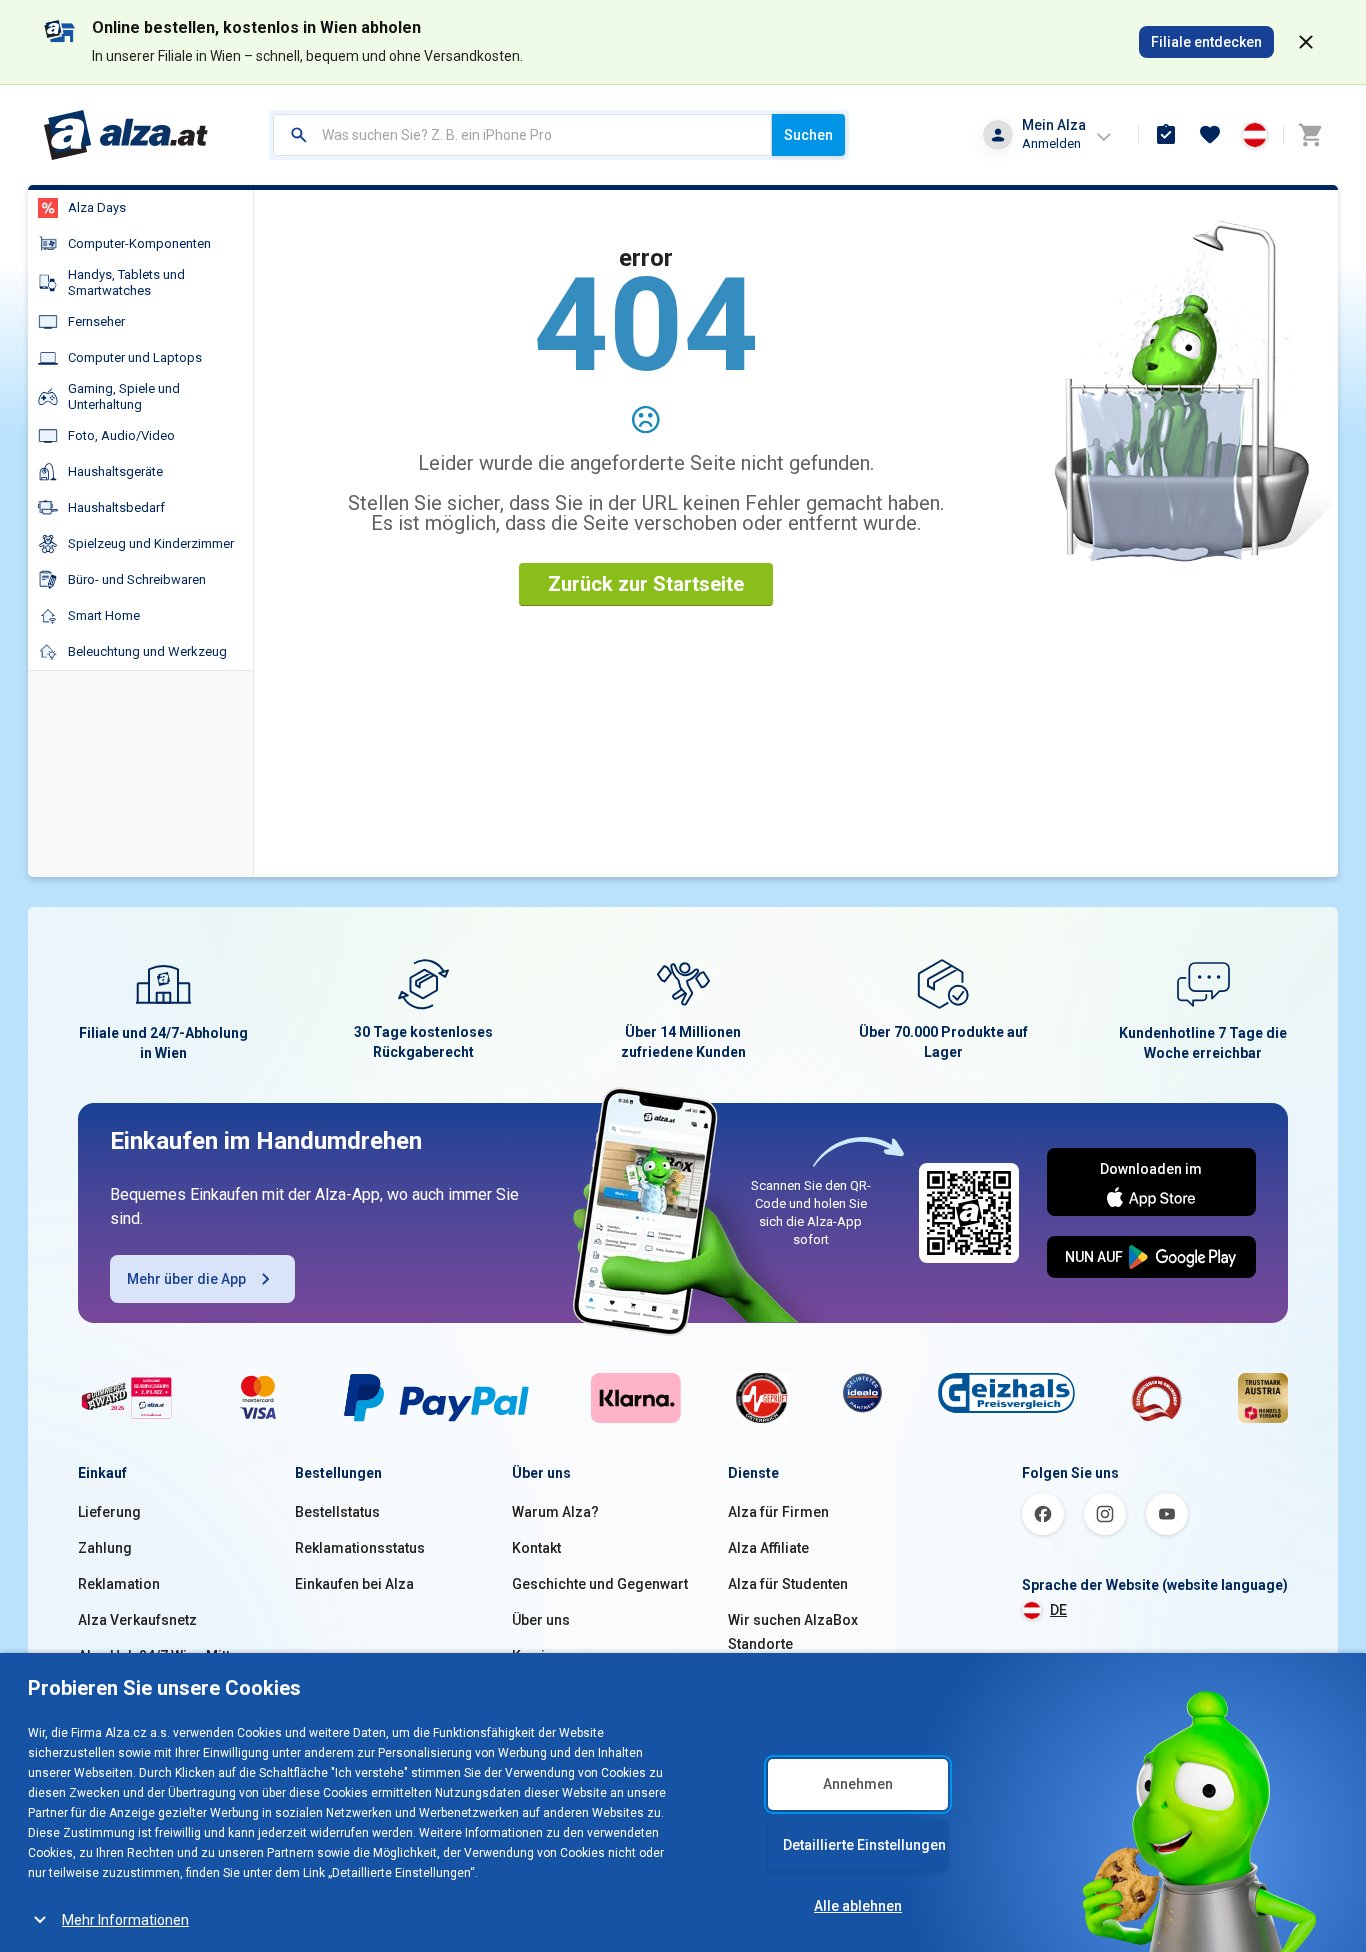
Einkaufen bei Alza (354, 1584)
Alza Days (97, 207)
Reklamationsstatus (360, 1548)
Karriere (539, 1656)
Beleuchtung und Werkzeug (147, 651)
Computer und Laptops (135, 357)
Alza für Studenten (788, 1584)
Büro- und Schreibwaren (137, 579)
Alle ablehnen (858, 1906)
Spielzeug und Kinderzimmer (151, 543)
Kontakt (536, 1548)
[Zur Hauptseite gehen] (126, 135)
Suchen (808, 135)
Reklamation (119, 1584)
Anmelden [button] (1051, 143)
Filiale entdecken (1206, 42)
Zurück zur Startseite (646, 584)
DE (1058, 1610)
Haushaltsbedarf (116, 507)
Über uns (541, 1620)
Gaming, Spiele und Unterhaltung (124, 396)
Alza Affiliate (768, 1548)
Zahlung (105, 1548)
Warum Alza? (555, 1512)
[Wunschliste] (1210, 135)
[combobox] (522, 135)
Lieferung (109, 1512)
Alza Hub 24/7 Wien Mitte (158, 1656)
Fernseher (96, 321)
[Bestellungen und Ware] (1166, 135)
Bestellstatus (337, 1512)
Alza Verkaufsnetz (137, 1620)
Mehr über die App (186, 1279)
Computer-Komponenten (139, 243)
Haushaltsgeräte (115, 471)
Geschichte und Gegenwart (600, 1584)
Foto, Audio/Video (121, 435)
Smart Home (104, 615)
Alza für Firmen (778, 1512)
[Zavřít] (1306, 42)
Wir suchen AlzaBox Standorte (793, 1632)
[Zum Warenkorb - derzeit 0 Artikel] (1310, 135)
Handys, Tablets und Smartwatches (126, 282)
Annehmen (858, 1784)
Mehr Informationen (125, 1920)
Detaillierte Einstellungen (864, 1845)
